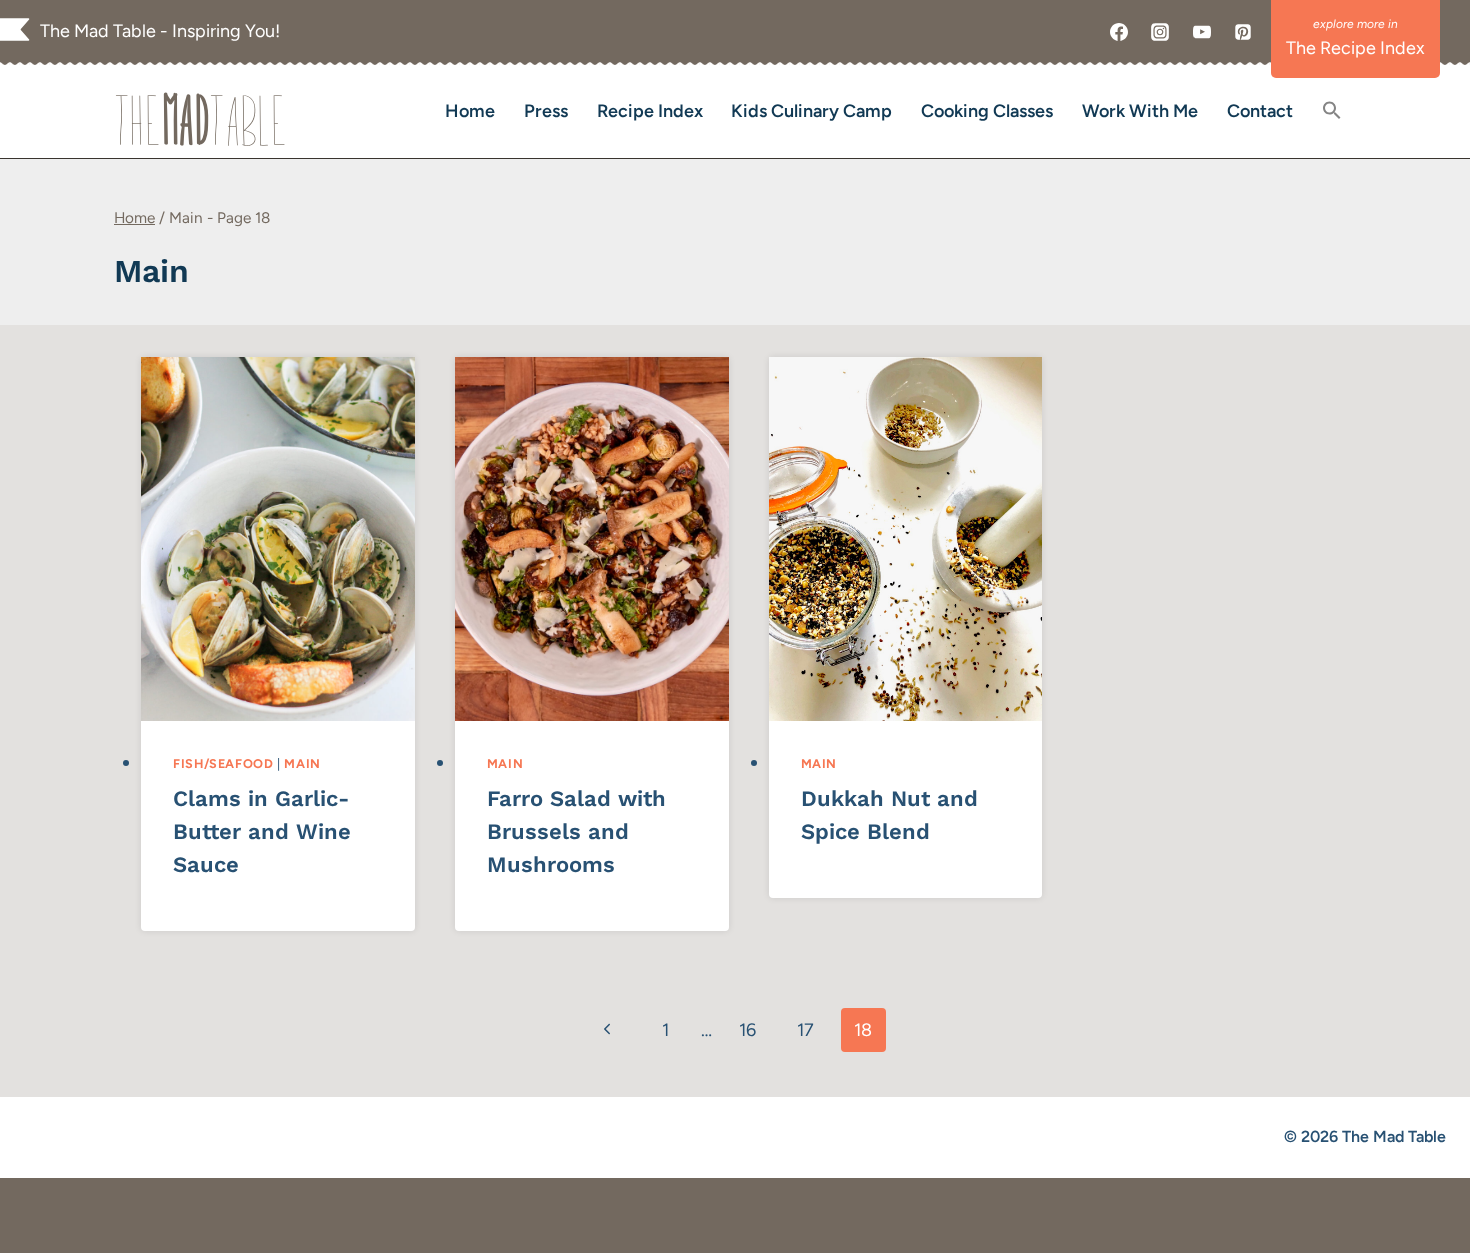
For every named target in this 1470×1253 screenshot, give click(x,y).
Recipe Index (650, 111)
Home (470, 111)
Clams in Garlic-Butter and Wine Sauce (262, 831)
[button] (1331, 111)
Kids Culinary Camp (811, 111)
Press (546, 111)
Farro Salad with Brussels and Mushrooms (576, 831)
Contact (1260, 111)
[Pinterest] (1243, 32)
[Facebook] (1119, 32)
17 (805, 1030)
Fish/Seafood (223, 763)
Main (302, 763)
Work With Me (1140, 111)
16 (747, 1030)
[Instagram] (1160, 32)
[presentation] (278, 539)
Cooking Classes (987, 111)
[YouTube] (1202, 32)
